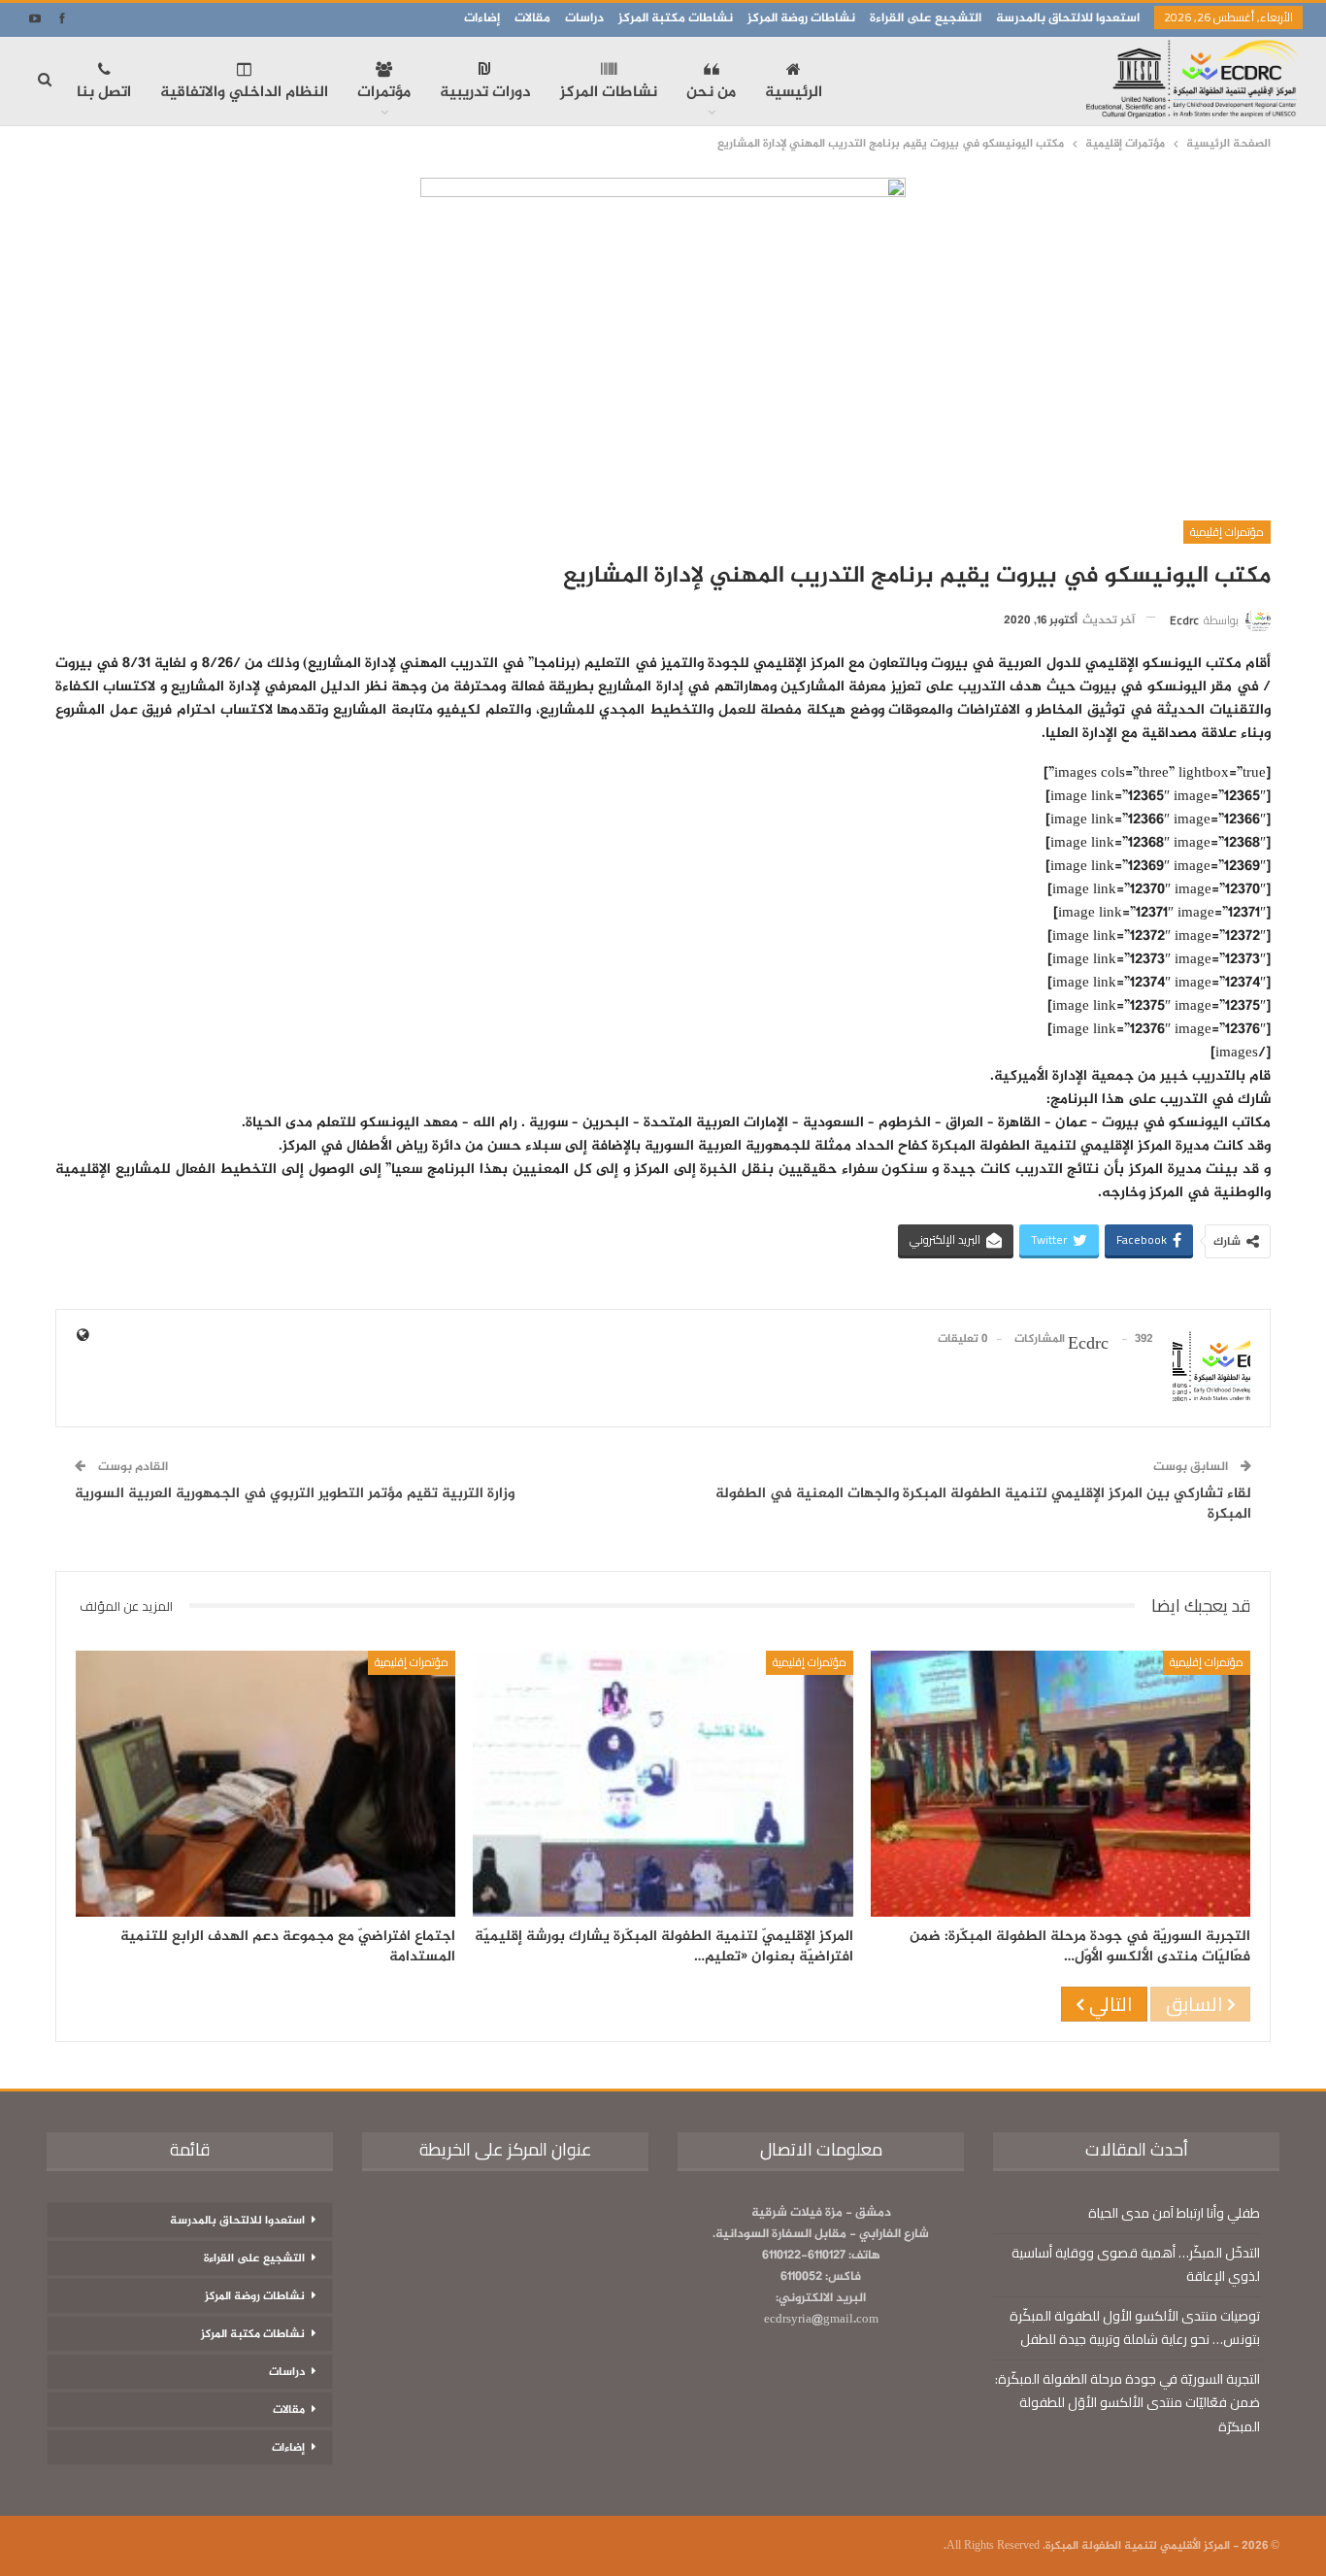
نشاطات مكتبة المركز (676, 18)
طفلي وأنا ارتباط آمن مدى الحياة (1174, 2213)
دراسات (584, 18)
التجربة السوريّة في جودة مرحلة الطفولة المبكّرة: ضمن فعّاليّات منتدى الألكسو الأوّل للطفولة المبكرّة (1127, 2402)
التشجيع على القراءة (926, 18)
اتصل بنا (104, 93)
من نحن (711, 93)
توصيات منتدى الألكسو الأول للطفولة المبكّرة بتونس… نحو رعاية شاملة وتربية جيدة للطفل (1135, 2327)
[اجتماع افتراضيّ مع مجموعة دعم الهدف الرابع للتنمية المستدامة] (265, 1784)
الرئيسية (794, 93)
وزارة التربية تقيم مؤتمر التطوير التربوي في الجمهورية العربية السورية (295, 1494)
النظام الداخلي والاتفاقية (244, 93)
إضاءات (482, 18)
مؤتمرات (384, 93)
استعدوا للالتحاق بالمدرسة (1068, 18)
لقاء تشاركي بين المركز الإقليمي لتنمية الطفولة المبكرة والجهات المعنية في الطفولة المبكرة (983, 1504)
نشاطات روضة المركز (801, 18)
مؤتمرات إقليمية (1227, 532)
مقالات (532, 18)
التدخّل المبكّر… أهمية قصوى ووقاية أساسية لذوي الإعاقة (1136, 2264)
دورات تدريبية (485, 93)
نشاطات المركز (609, 93)
